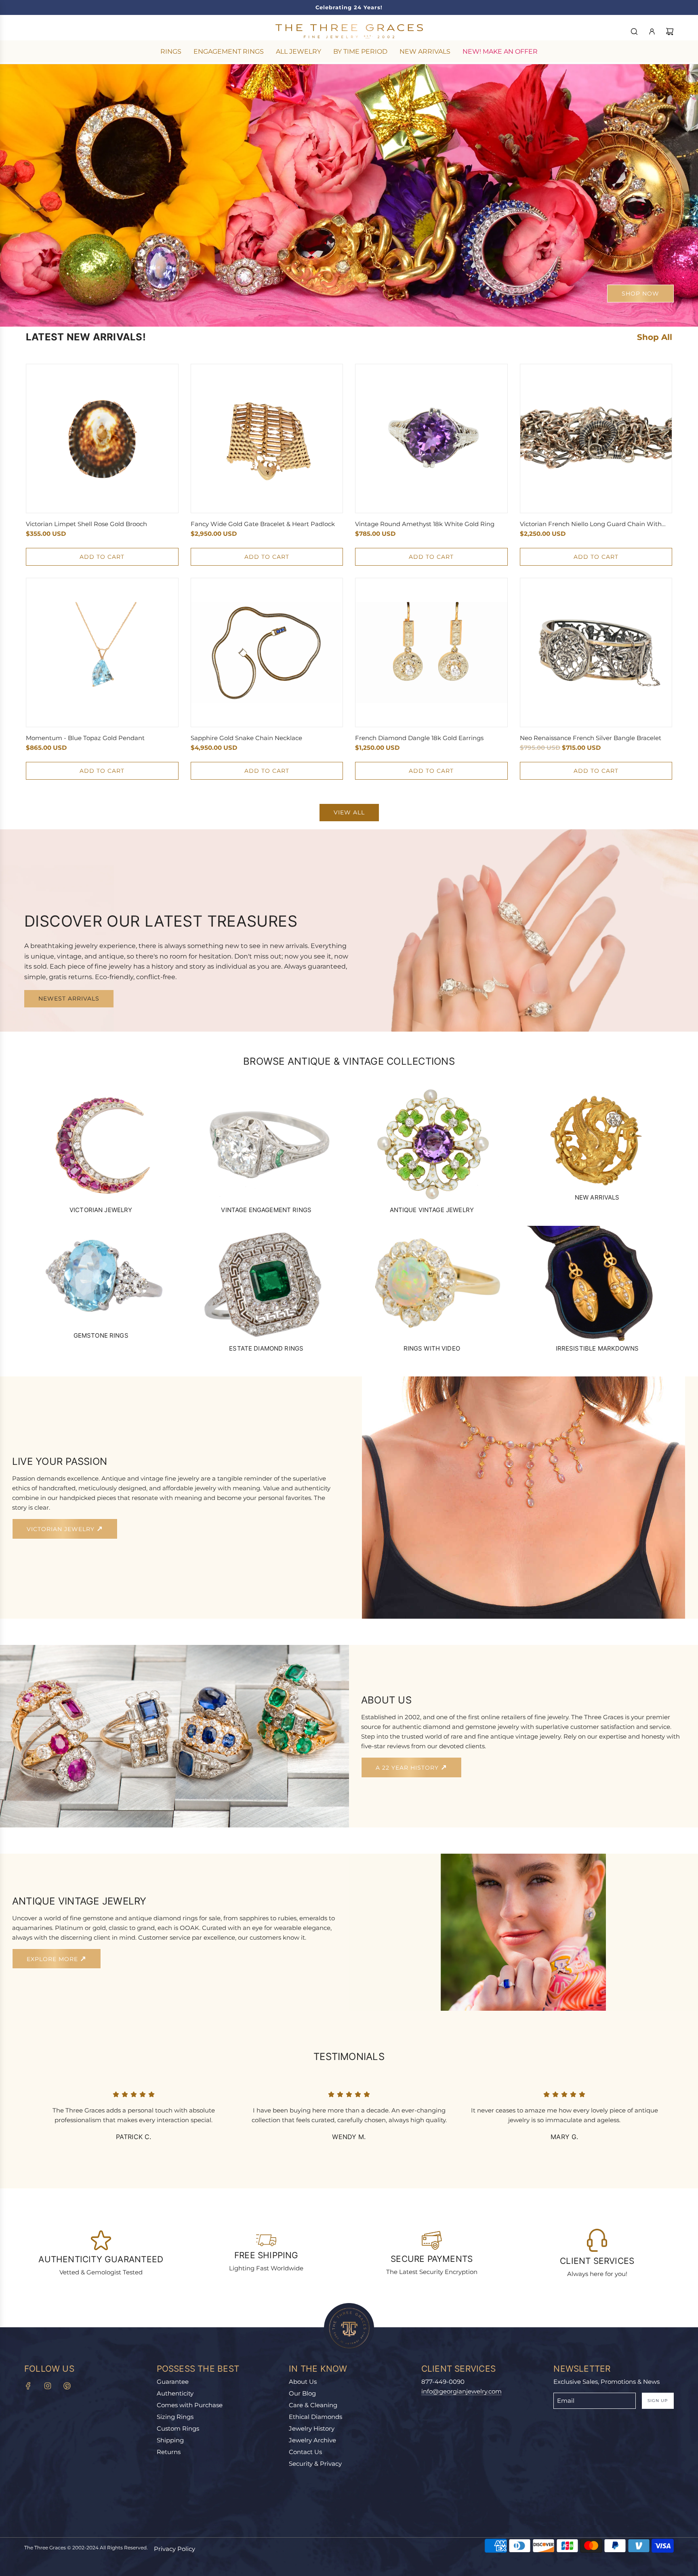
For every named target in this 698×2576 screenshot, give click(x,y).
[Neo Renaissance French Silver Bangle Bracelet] (596, 652)
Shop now (640, 294)
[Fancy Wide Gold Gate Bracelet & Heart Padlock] (267, 438)
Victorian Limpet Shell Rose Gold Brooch (86, 524)
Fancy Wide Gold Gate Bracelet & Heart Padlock (263, 524)
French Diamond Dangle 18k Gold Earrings (419, 738)
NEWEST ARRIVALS (69, 999)
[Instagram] (48, 2386)
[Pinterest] (67, 2386)
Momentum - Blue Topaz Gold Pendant (85, 738)
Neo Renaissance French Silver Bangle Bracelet (591, 738)
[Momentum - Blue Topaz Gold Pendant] (102, 652)
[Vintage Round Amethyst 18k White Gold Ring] (431, 438)
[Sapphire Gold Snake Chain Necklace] (267, 652)
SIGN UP (658, 2401)
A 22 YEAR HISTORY (408, 1768)
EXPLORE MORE (53, 1959)
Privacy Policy (174, 2549)
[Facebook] (28, 2386)
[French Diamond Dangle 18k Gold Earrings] (431, 652)
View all (349, 812)
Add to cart (102, 557)
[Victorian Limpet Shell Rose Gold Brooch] (102, 438)
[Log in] (652, 31)
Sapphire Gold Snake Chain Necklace (246, 738)
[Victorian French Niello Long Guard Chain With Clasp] (596, 438)
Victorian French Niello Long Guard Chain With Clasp (591, 524)
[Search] (634, 31)
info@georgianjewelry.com (461, 2391)
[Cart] (670, 31)
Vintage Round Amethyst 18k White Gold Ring (425, 524)
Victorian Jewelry (62, 1529)
